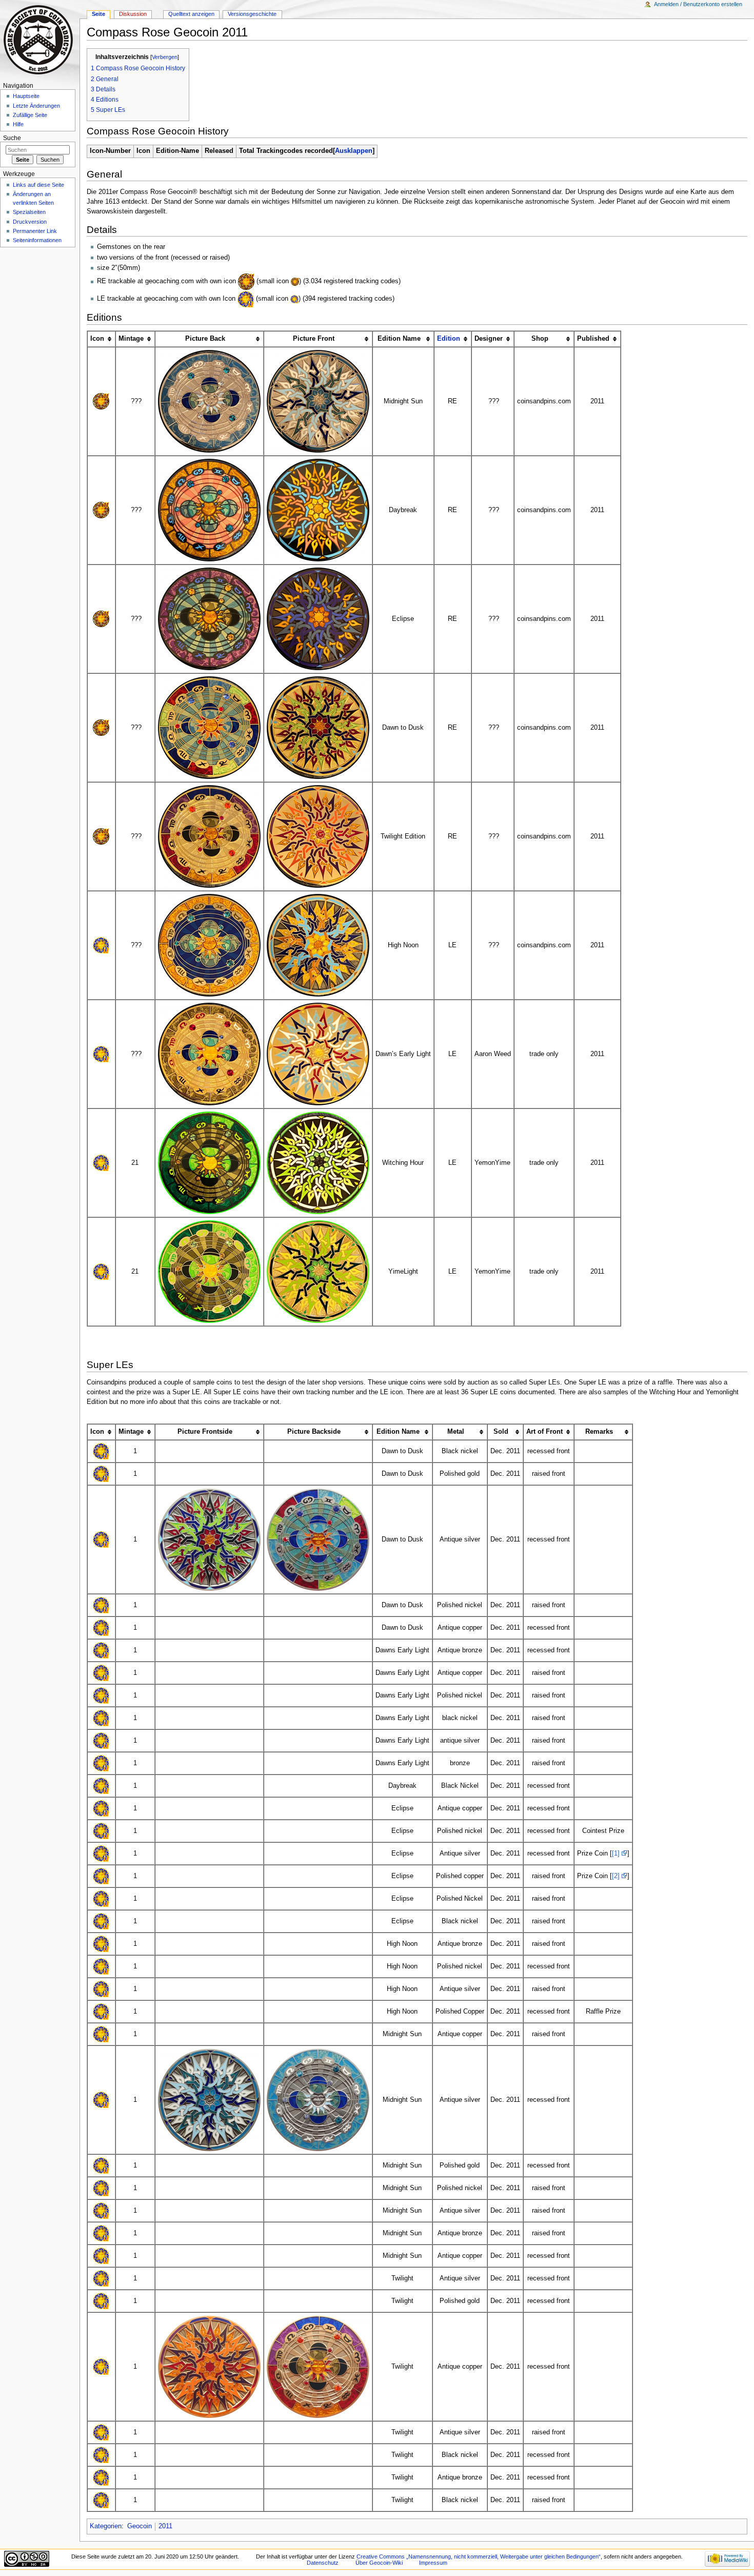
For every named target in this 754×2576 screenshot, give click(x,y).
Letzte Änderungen (36, 106)
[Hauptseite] (40, 40)
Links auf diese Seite (38, 185)
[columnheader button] (453, 339)
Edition (449, 339)
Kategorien (106, 2526)
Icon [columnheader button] (97, 339)
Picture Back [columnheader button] (205, 339)
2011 (165, 2526)
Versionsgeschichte (252, 14)
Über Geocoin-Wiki (379, 2563)
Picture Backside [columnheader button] (314, 1432)
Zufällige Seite (30, 115)
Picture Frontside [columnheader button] (205, 1432)
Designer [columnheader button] (489, 339)
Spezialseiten (29, 212)
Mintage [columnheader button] (131, 339)
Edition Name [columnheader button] (399, 339)
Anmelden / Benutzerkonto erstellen (698, 4)
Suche (12, 138)
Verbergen (165, 57)
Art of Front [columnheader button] (544, 1432)
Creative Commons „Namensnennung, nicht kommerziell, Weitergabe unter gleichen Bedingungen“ (479, 2557)
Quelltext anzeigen (191, 14)
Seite (98, 14)
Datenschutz (323, 2563)
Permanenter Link (35, 231)
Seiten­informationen (37, 240)
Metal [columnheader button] (456, 1432)
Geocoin (140, 2526)
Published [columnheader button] (593, 339)
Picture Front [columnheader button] (314, 339)
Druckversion (30, 222)
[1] (616, 1853)
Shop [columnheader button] (540, 339)
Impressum (433, 2563)
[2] (616, 1876)
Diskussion (133, 14)
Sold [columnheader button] (501, 1432)
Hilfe (18, 124)
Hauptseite (26, 96)
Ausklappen (354, 151)
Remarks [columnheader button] (599, 1432)
